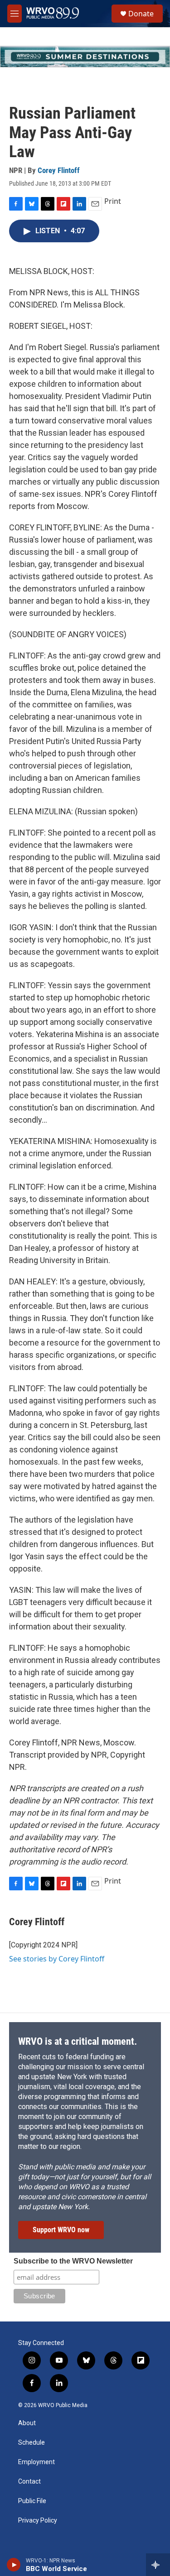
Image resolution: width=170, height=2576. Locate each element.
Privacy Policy (38, 2521)
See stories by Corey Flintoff (57, 1959)
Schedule (32, 2443)
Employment (36, 2462)
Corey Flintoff (59, 170)
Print (113, 201)
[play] (14, 2565)
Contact (29, 2482)
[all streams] (158, 2565)
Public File (32, 2501)
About (27, 2423)
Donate (141, 14)
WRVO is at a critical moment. (78, 2041)
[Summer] (85, 57)
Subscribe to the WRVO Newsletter (73, 2261)
